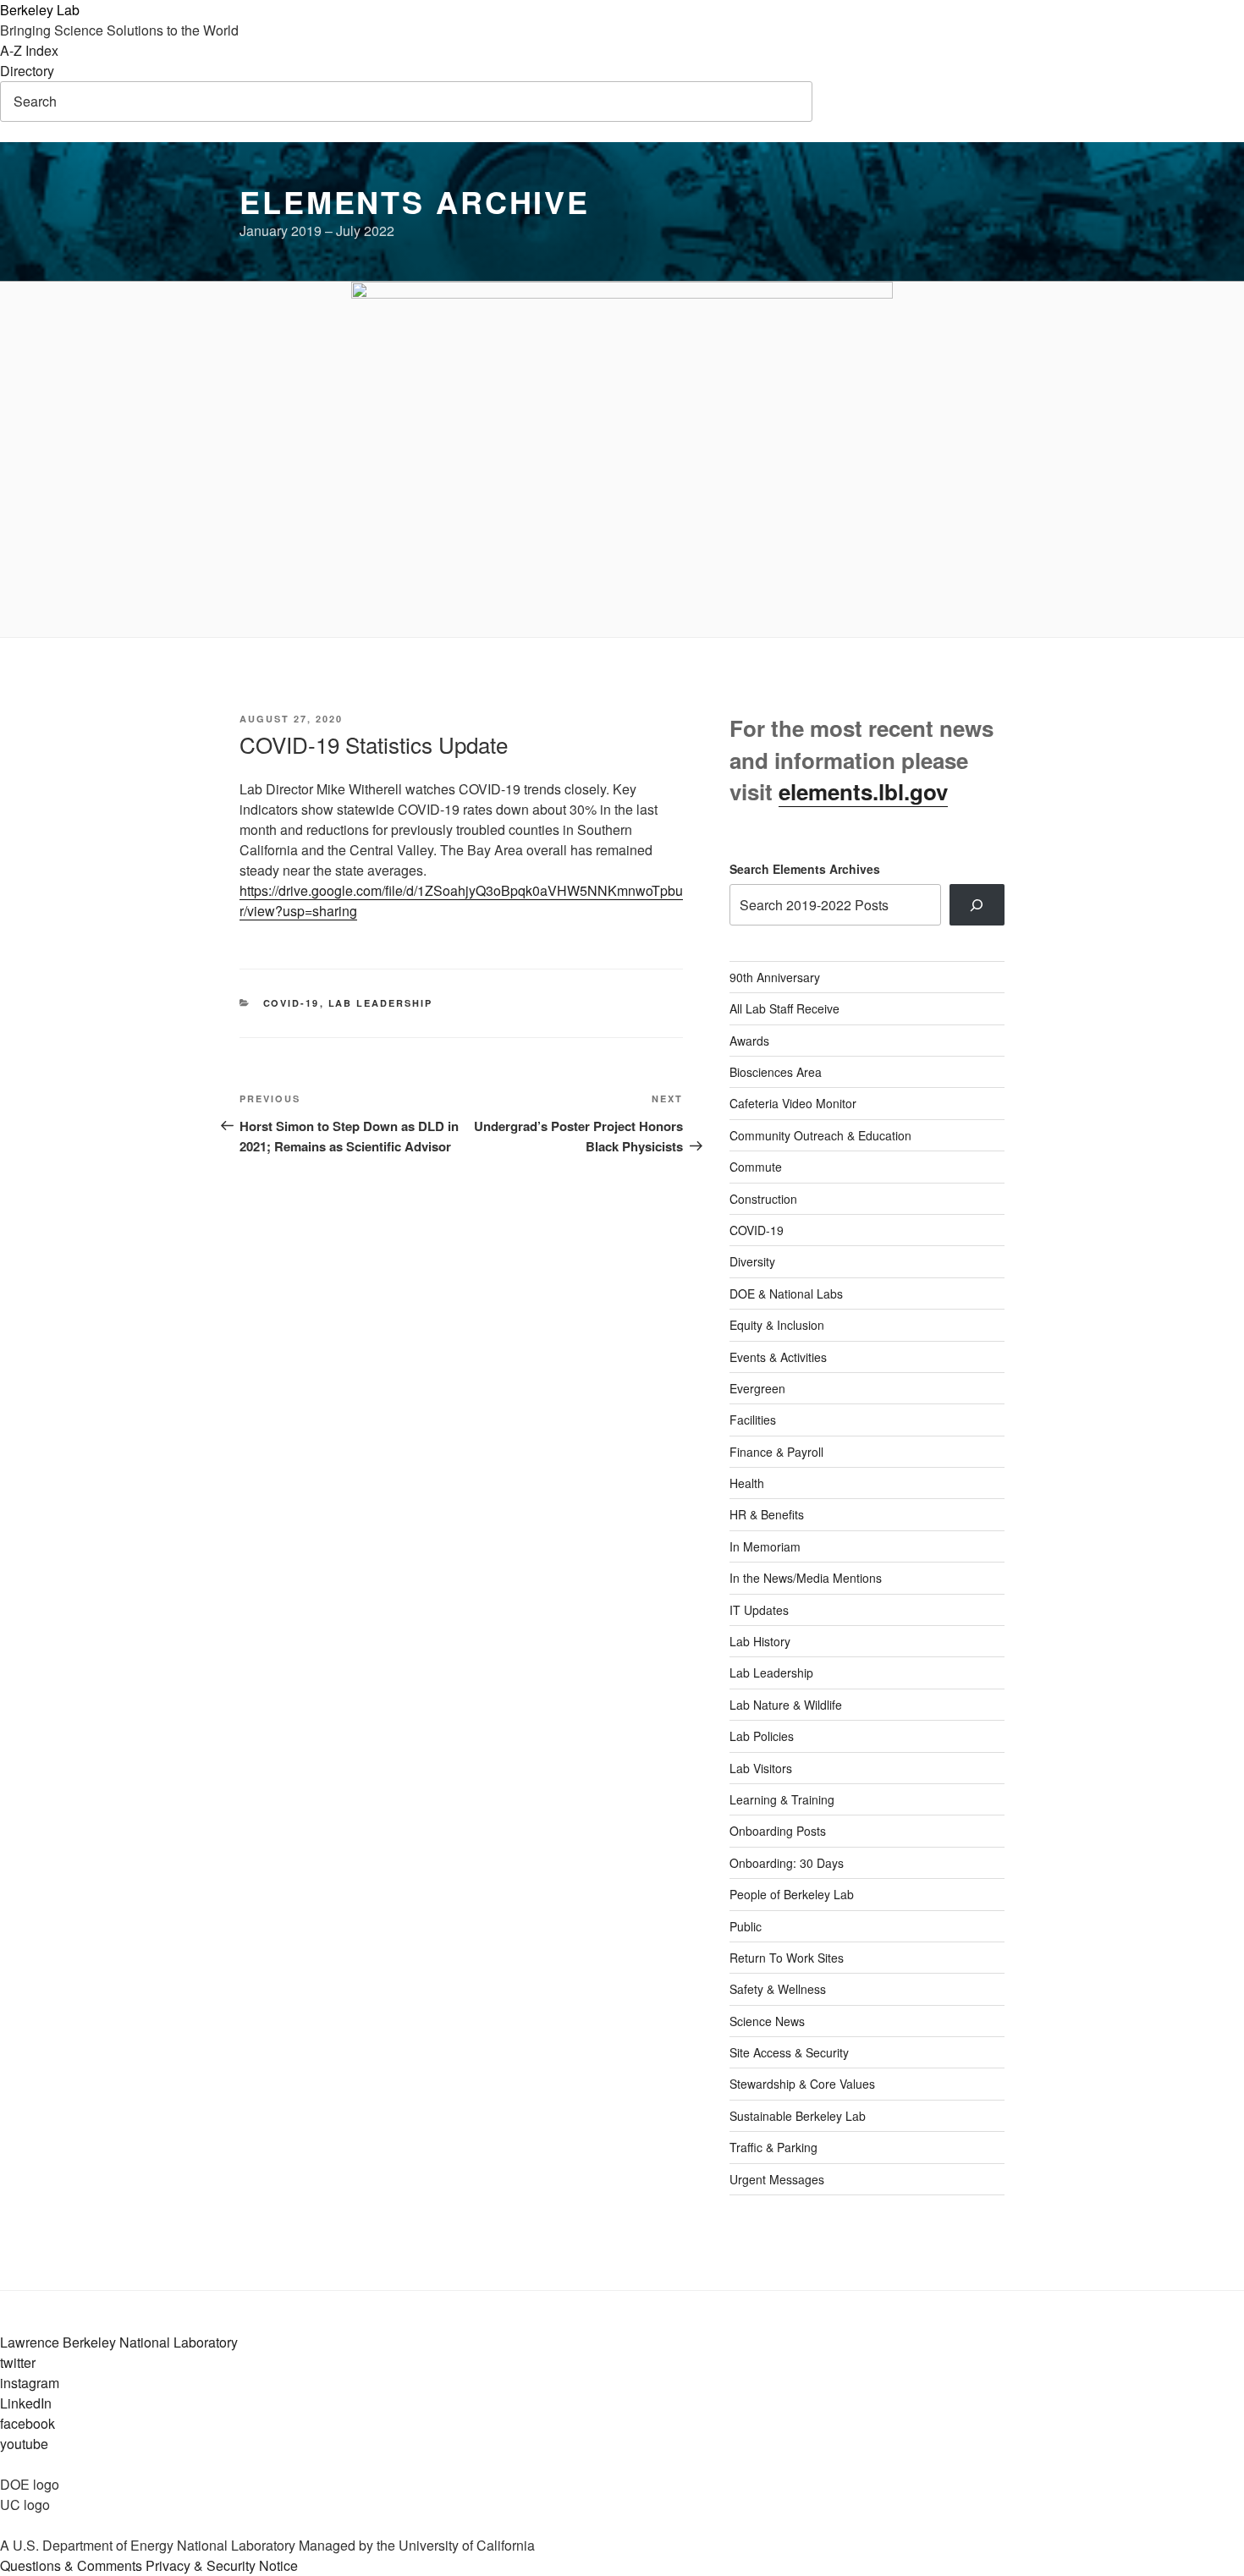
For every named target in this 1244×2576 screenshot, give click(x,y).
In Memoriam (765, 1546)
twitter (18, 2362)
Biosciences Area (776, 1072)
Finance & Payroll (776, 1452)
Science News (767, 2021)
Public (746, 1926)
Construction (763, 1199)
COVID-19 (292, 1003)
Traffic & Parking (773, 2147)
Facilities (753, 1420)
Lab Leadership (381, 1003)
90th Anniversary (775, 977)
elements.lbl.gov (863, 791)
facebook (28, 2423)
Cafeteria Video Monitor (793, 1103)
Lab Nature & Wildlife (786, 1705)
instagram (30, 2383)
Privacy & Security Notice (222, 2565)
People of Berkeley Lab (792, 1894)
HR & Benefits (767, 1514)
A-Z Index (29, 50)
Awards (749, 1041)
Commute (756, 1167)
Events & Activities (778, 1357)
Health (747, 1483)
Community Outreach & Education (820, 1135)
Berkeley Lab (40, 10)
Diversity (752, 1261)
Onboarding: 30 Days (787, 1863)
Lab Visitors (761, 1768)
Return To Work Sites (787, 1958)
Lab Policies (762, 1736)
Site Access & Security (789, 2052)
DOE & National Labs (786, 1293)
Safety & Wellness (778, 1989)
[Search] (977, 904)
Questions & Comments (71, 2565)
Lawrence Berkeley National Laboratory (119, 2342)
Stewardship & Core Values (802, 2084)
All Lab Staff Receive (784, 1008)
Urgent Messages (777, 2179)
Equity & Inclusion (777, 1325)
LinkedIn (26, 2403)
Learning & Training (782, 1799)
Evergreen (757, 1388)
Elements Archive (415, 201)
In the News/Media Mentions (806, 1578)
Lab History (760, 1641)
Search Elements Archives (805, 869)
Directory (27, 71)
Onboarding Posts (778, 1831)
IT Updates (759, 1610)
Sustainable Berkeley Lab (798, 2116)
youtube (24, 2444)
